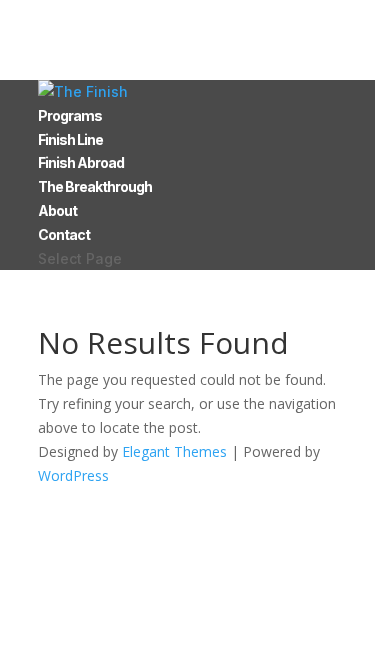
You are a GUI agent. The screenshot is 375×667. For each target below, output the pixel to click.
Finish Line (70, 139)
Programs (70, 115)
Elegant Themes (174, 451)
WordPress (73, 475)
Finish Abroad (81, 162)
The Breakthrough (95, 186)
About (57, 210)
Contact (64, 234)
